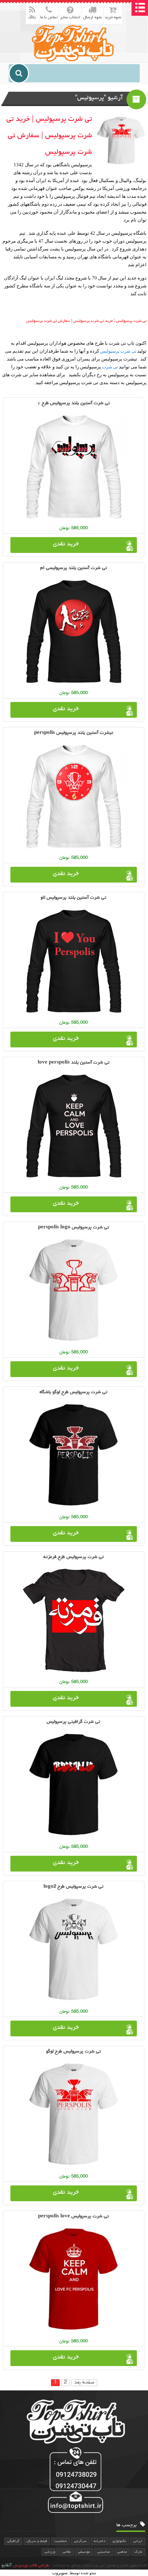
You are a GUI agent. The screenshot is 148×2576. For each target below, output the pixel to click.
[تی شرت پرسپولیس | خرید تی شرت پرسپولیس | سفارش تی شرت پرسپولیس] (74, 43)
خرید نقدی (66, 544)
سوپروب (60, 2573)
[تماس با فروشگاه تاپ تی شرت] (74, 2481)
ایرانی (138, 2541)
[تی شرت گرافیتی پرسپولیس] (74, 1785)
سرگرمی (80, 2541)
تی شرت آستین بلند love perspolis (74, 1063)
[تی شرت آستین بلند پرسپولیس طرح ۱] (74, 467)
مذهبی (122, 2552)
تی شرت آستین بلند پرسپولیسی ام (74, 568)
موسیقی (84, 2552)
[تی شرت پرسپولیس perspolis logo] (74, 1291)
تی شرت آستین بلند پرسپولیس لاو (73, 898)
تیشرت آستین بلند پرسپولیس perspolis (74, 733)
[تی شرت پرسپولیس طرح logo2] (74, 1950)
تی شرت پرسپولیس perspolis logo (74, 1227)
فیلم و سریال (37, 2541)
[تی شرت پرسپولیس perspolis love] (74, 2280)
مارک (138, 2552)
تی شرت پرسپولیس (118, 351)
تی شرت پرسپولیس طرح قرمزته (74, 1557)
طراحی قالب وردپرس (31, 2566)
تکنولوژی (119, 2541)
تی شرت (110, 367)
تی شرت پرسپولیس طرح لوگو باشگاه (73, 1392)
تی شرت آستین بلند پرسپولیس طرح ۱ (74, 403)
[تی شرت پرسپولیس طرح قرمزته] (74, 1620)
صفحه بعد (84, 2383)
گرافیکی (13, 2541)
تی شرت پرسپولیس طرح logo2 (73, 1887)
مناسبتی (104, 2552)
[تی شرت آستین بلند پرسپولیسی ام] (74, 631)
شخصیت (61, 2541)
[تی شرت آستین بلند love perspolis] (74, 1126)
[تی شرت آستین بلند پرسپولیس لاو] (74, 961)
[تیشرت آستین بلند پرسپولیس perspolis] (74, 796)
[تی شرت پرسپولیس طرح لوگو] (74, 2115)
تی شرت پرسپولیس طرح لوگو (73, 2052)
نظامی (67, 2552)
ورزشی (50, 2552)
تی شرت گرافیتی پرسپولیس (73, 1722)
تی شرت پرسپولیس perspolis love (73, 2216)
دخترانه (100, 2541)
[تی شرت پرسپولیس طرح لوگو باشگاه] (74, 1456)
